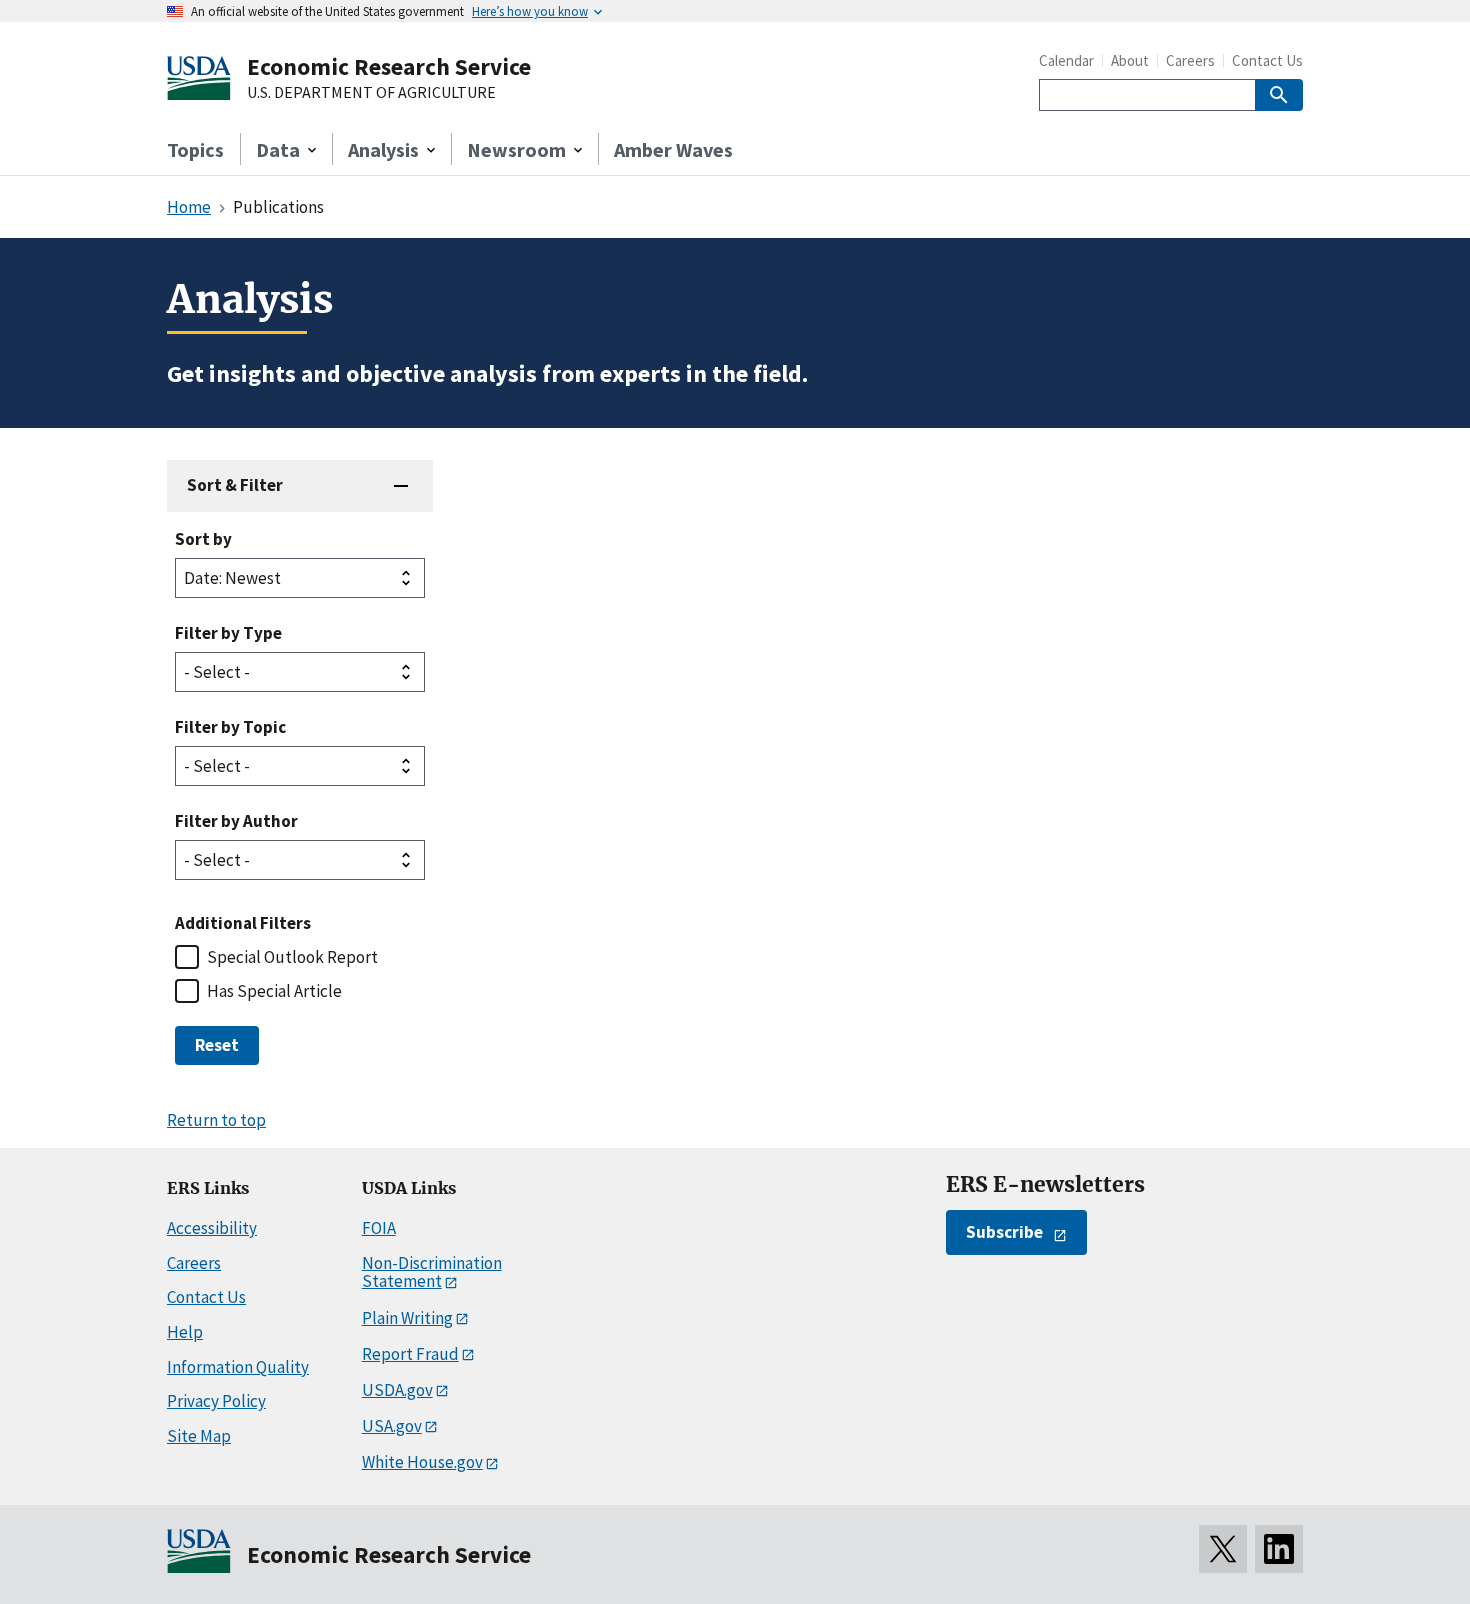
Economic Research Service (389, 66)
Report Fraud (410, 1354)
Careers (1190, 60)
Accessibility (212, 1228)
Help (185, 1332)
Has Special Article (274, 991)
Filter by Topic (230, 727)
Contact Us (1267, 60)
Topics (195, 149)
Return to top (216, 1120)
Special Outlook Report (292, 957)
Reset (217, 1045)
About (1130, 60)
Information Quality (238, 1367)
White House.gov (422, 1462)
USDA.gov (397, 1390)
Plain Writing (407, 1318)
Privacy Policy (216, 1401)
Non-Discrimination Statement (432, 1272)
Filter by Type (228, 633)
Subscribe (1004, 1232)
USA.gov (392, 1426)
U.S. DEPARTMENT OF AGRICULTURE (371, 93)
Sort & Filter (235, 485)
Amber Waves (673, 149)
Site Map (199, 1436)
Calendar (1066, 60)
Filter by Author (236, 821)
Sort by (203, 539)
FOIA (379, 1228)
